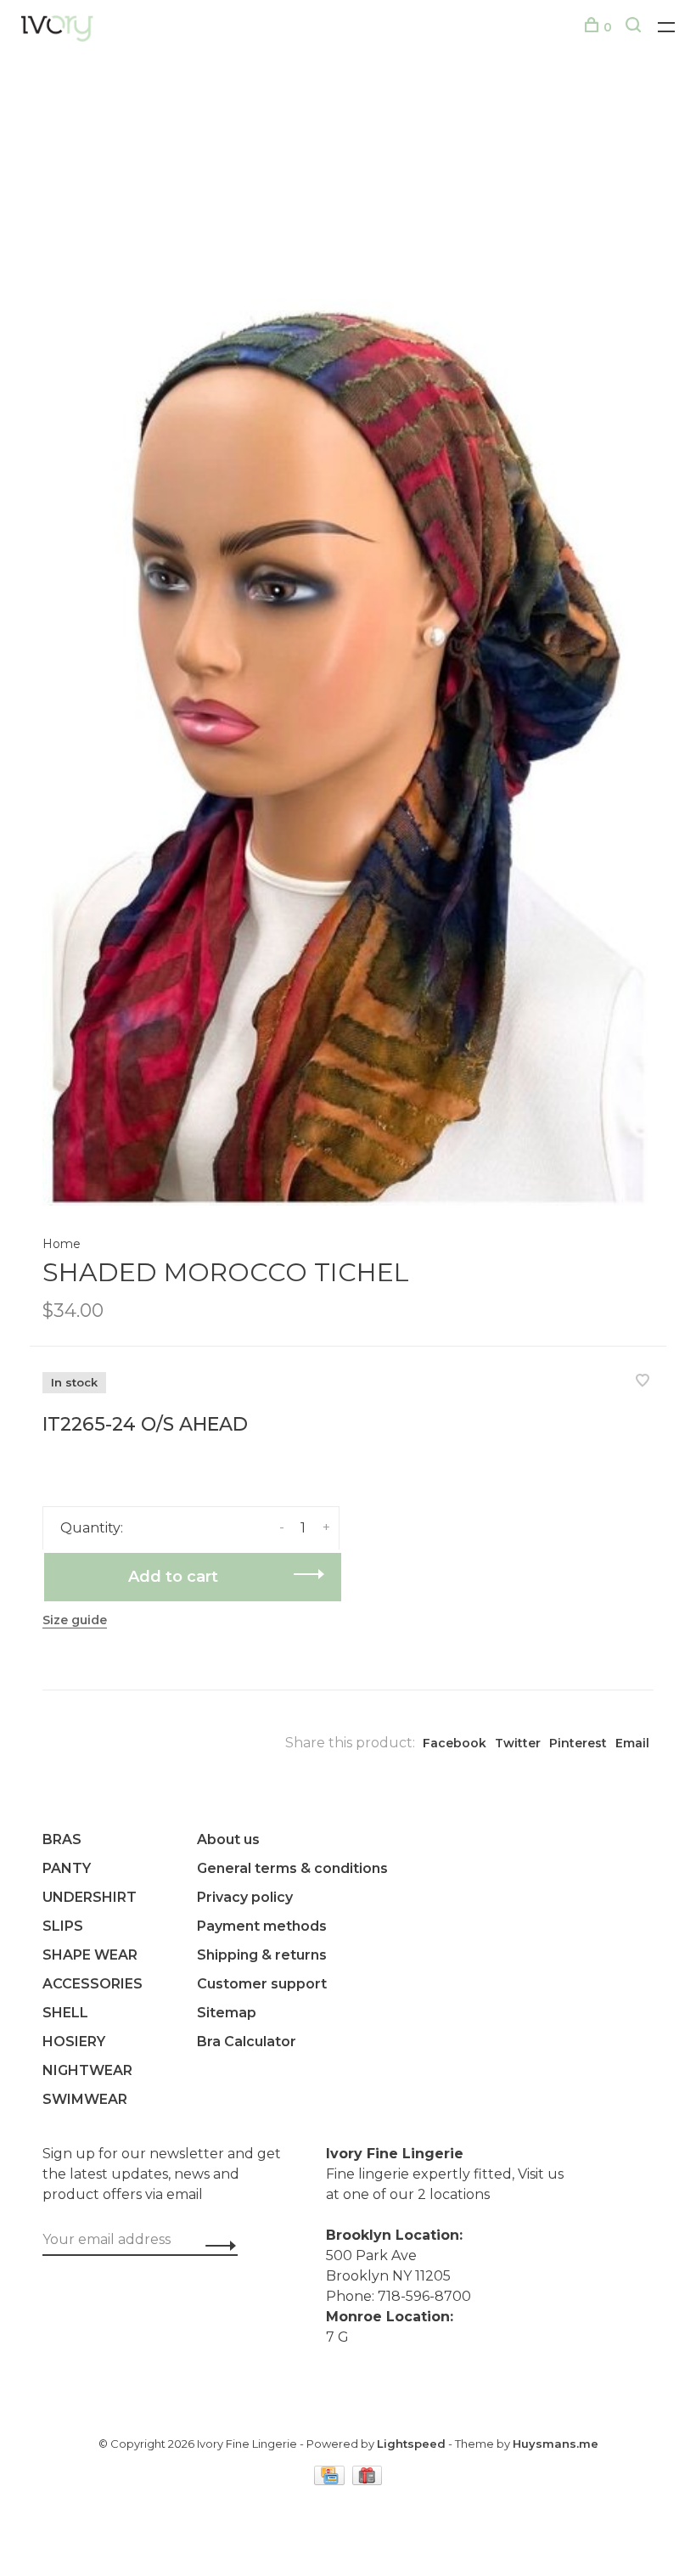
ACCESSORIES (93, 1984)
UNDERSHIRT (90, 1897)
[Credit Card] (331, 2480)
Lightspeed (411, 2444)
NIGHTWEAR (87, 2070)
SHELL (65, 2013)
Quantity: (92, 1528)
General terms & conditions (292, 1868)
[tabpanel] (348, 647)
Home (62, 1244)
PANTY (67, 1868)
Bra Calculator (247, 2042)
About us (228, 1839)
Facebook (455, 1743)
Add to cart (173, 1577)
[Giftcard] (368, 2480)
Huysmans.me (556, 2444)
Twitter (518, 1743)
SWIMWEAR (85, 2099)
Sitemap (227, 2013)
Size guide (75, 1620)
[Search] (635, 27)
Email (632, 1743)
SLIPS (63, 1926)
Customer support (262, 1984)
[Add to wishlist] (643, 1382)
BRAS (62, 1839)
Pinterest (578, 1743)
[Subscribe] (216, 2244)
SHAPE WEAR (90, 1955)
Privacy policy (245, 1897)
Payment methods (262, 1926)
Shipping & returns (262, 1955)
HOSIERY (74, 2042)
